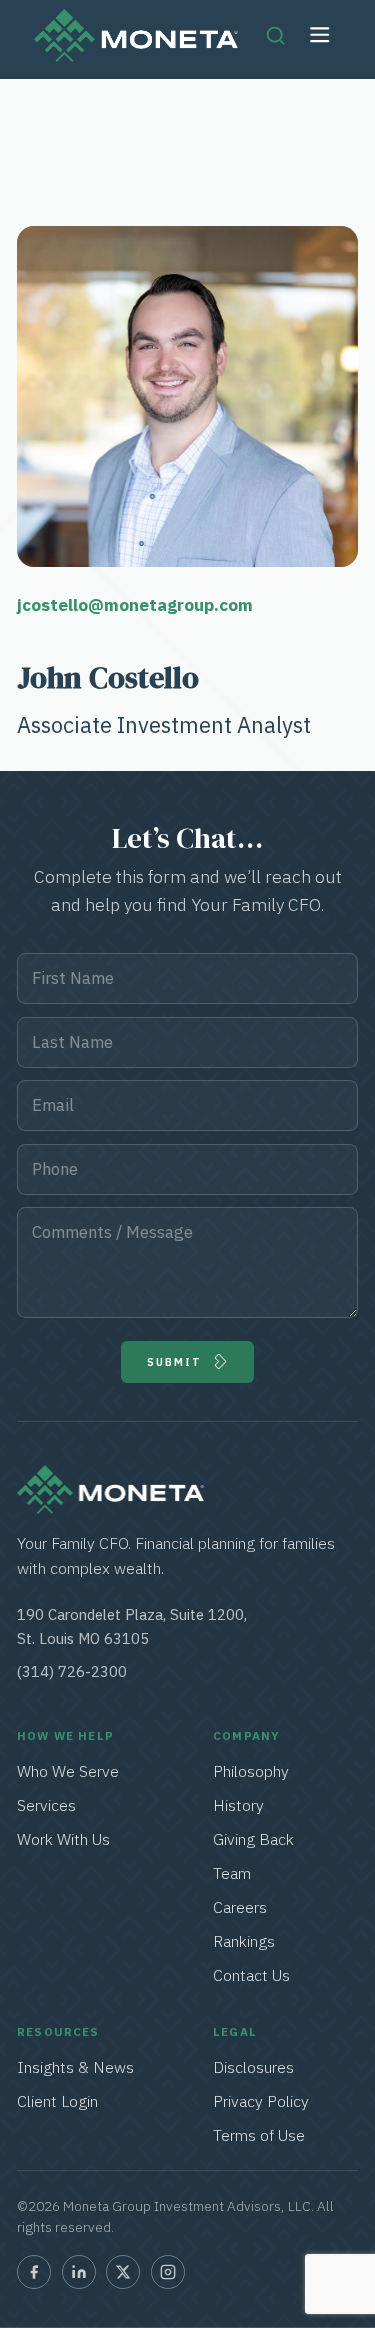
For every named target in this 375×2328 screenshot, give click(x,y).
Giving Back (253, 1839)
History (238, 1805)
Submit (175, 1362)
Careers (240, 1907)
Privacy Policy (261, 2101)
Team (232, 1873)
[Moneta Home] (110, 1508)
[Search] (275, 35)
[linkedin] (79, 2272)
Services (47, 1805)
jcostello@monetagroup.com (135, 605)
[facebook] (34, 2272)
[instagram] (168, 2272)
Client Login (57, 2101)
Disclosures (253, 2067)
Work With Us (63, 1839)
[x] (123, 2272)
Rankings (244, 1941)
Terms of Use (259, 2135)
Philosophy (251, 1771)
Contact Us (251, 1975)
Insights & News (75, 2067)
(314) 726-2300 (72, 1671)
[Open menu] (320, 35)
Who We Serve (68, 1771)
